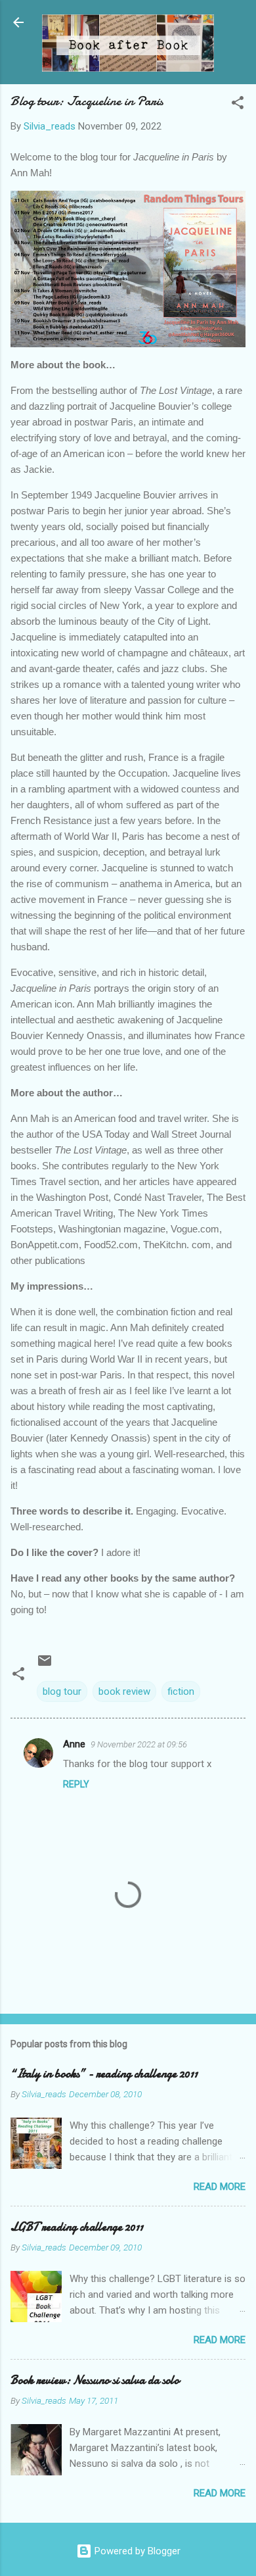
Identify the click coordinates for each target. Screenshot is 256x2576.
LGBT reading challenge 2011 (77, 2227)
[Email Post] (45, 1665)
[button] (238, 105)
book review (124, 1691)
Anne (74, 1744)
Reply (76, 1784)
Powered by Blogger (136, 2551)
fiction (181, 1691)
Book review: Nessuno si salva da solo (95, 2380)
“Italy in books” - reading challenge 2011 (104, 2074)
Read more (220, 2187)
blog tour (62, 1691)
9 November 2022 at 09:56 (139, 1744)
